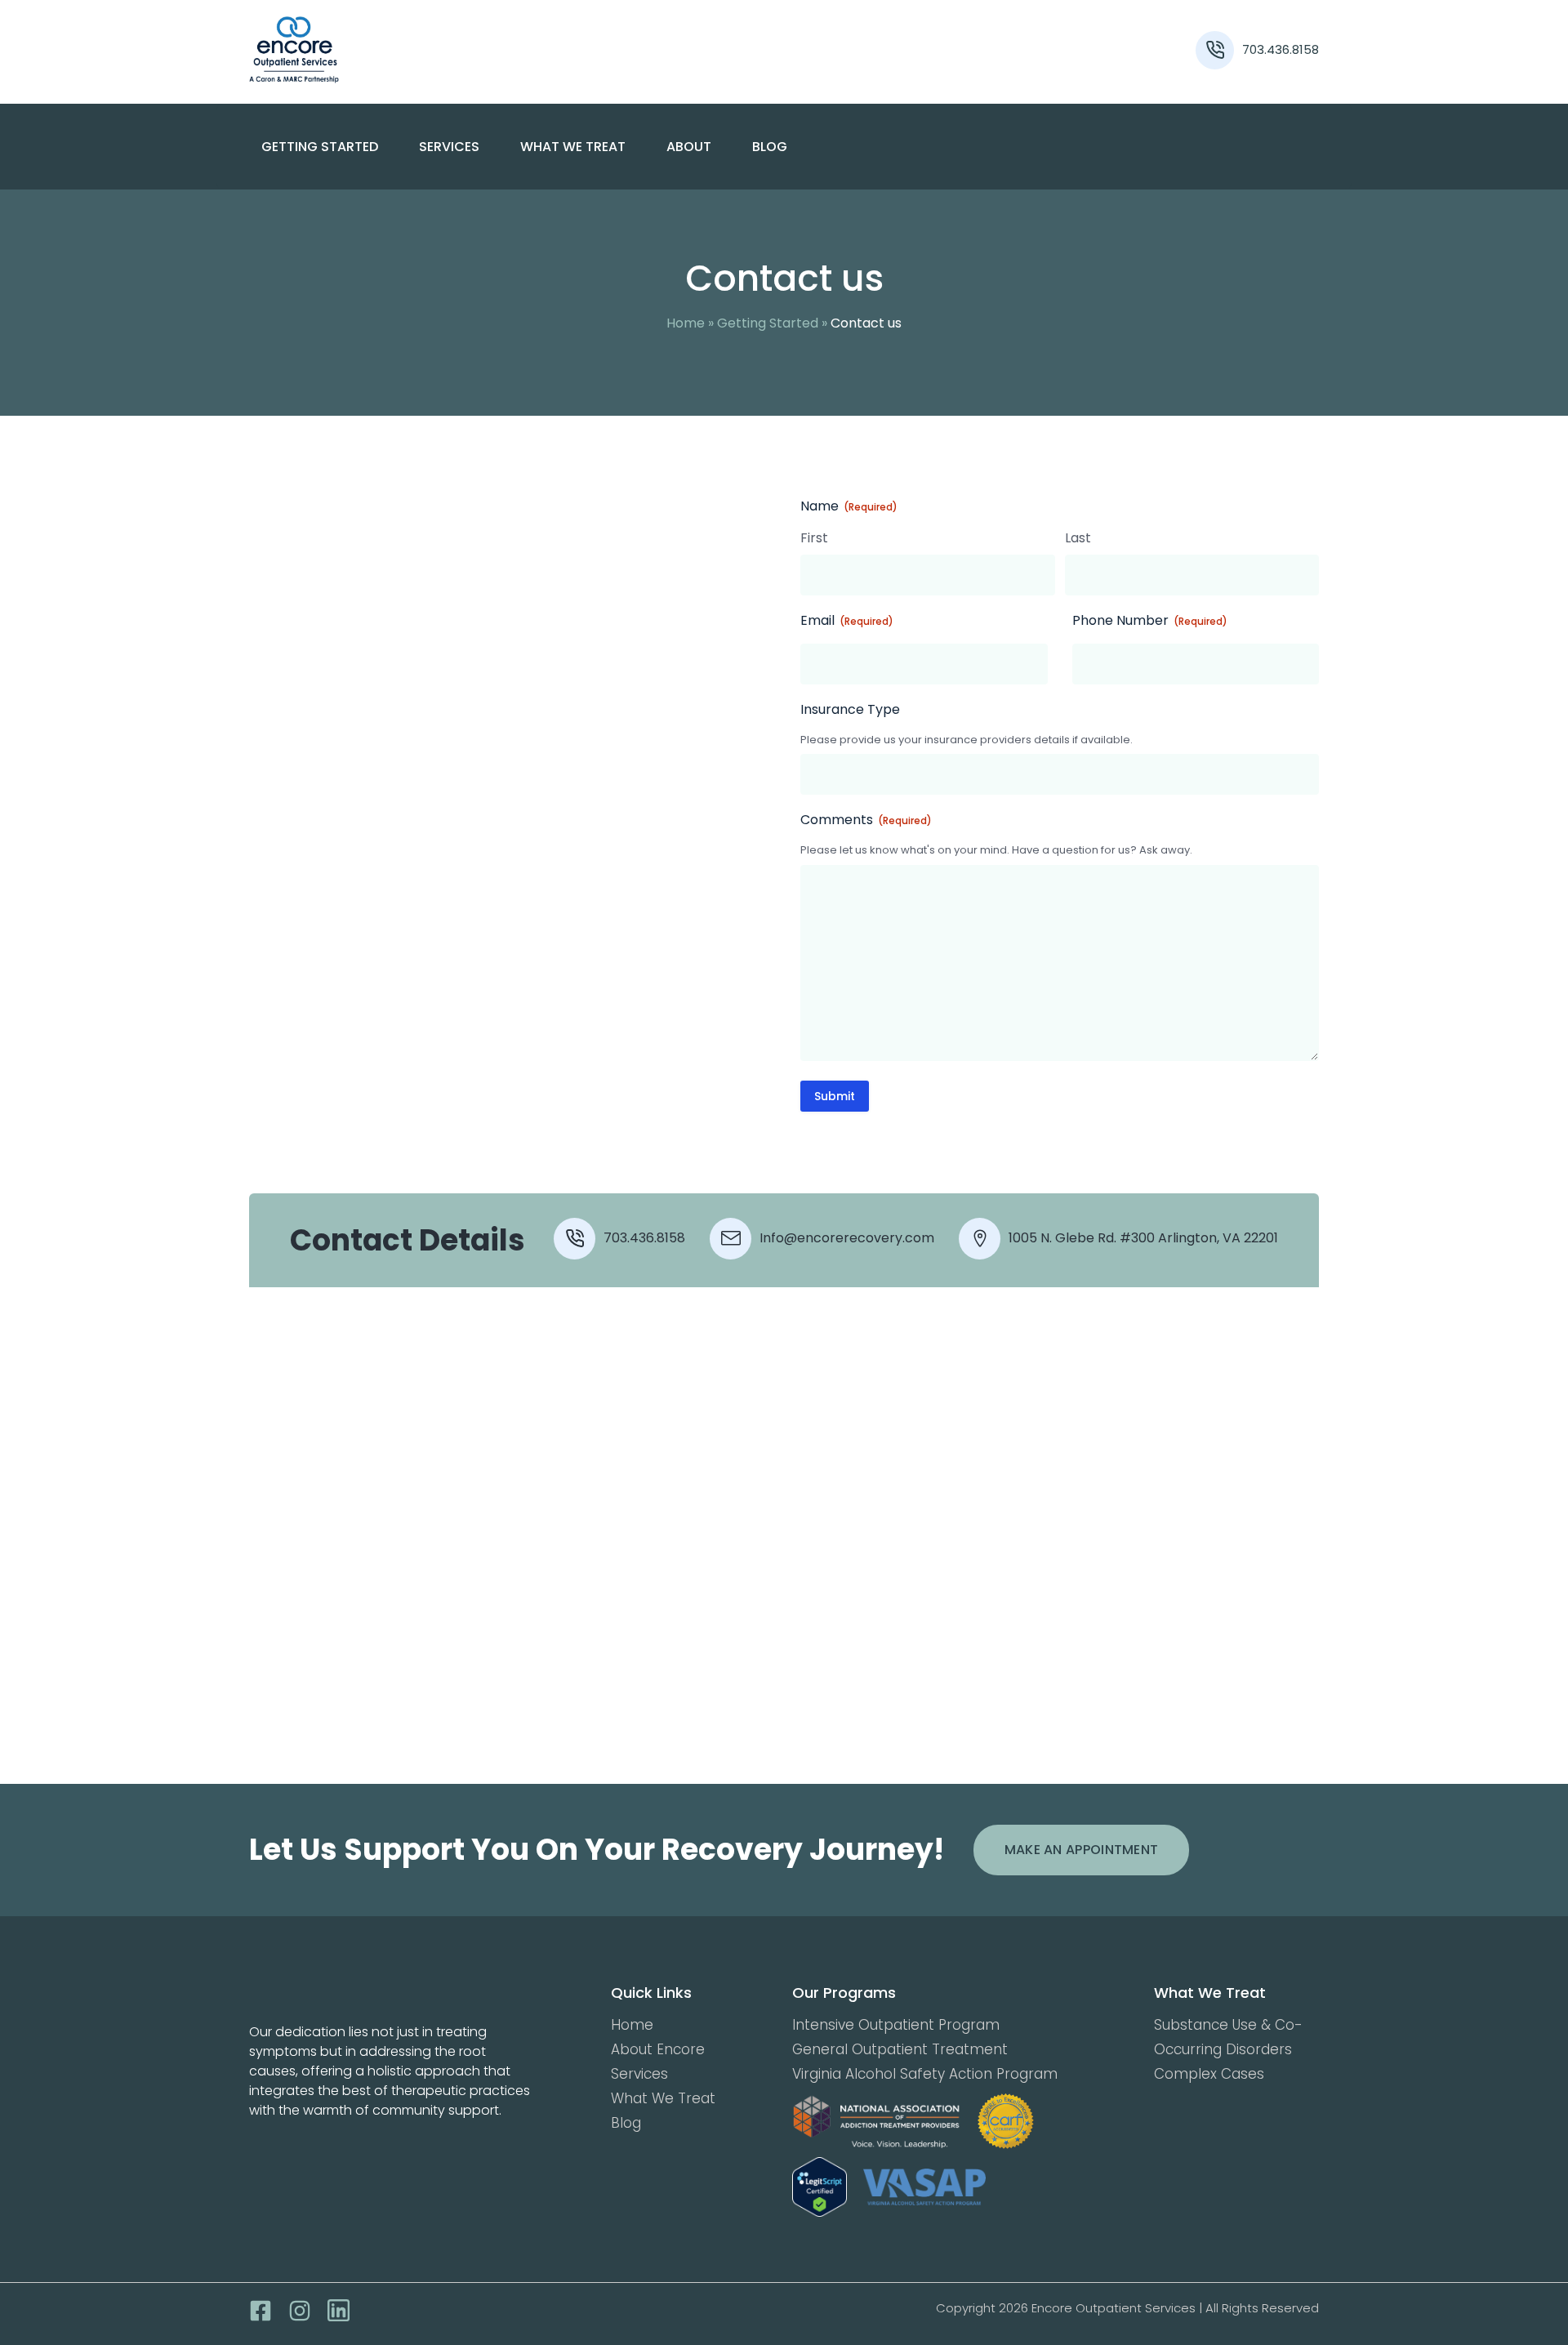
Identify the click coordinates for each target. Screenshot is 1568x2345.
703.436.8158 (1281, 49)
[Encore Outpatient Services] (383, 50)
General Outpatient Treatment (900, 2049)
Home (686, 323)
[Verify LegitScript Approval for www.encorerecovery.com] (820, 2187)
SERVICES (449, 147)
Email (847, 621)
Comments (866, 820)
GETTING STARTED (320, 147)
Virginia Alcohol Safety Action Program (925, 2074)
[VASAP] (924, 2187)
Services (639, 2074)
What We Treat (663, 2098)
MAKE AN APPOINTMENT (1082, 1850)
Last (1078, 538)
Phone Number (1150, 621)
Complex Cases (1209, 2074)
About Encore (658, 2049)
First (814, 538)
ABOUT (689, 147)
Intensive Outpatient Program (896, 2025)
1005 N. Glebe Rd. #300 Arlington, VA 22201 (1143, 1238)
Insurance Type (850, 710)
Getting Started (768, 323)
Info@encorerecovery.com (847, 1238)
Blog (770, 147)
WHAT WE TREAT (573, 147)
